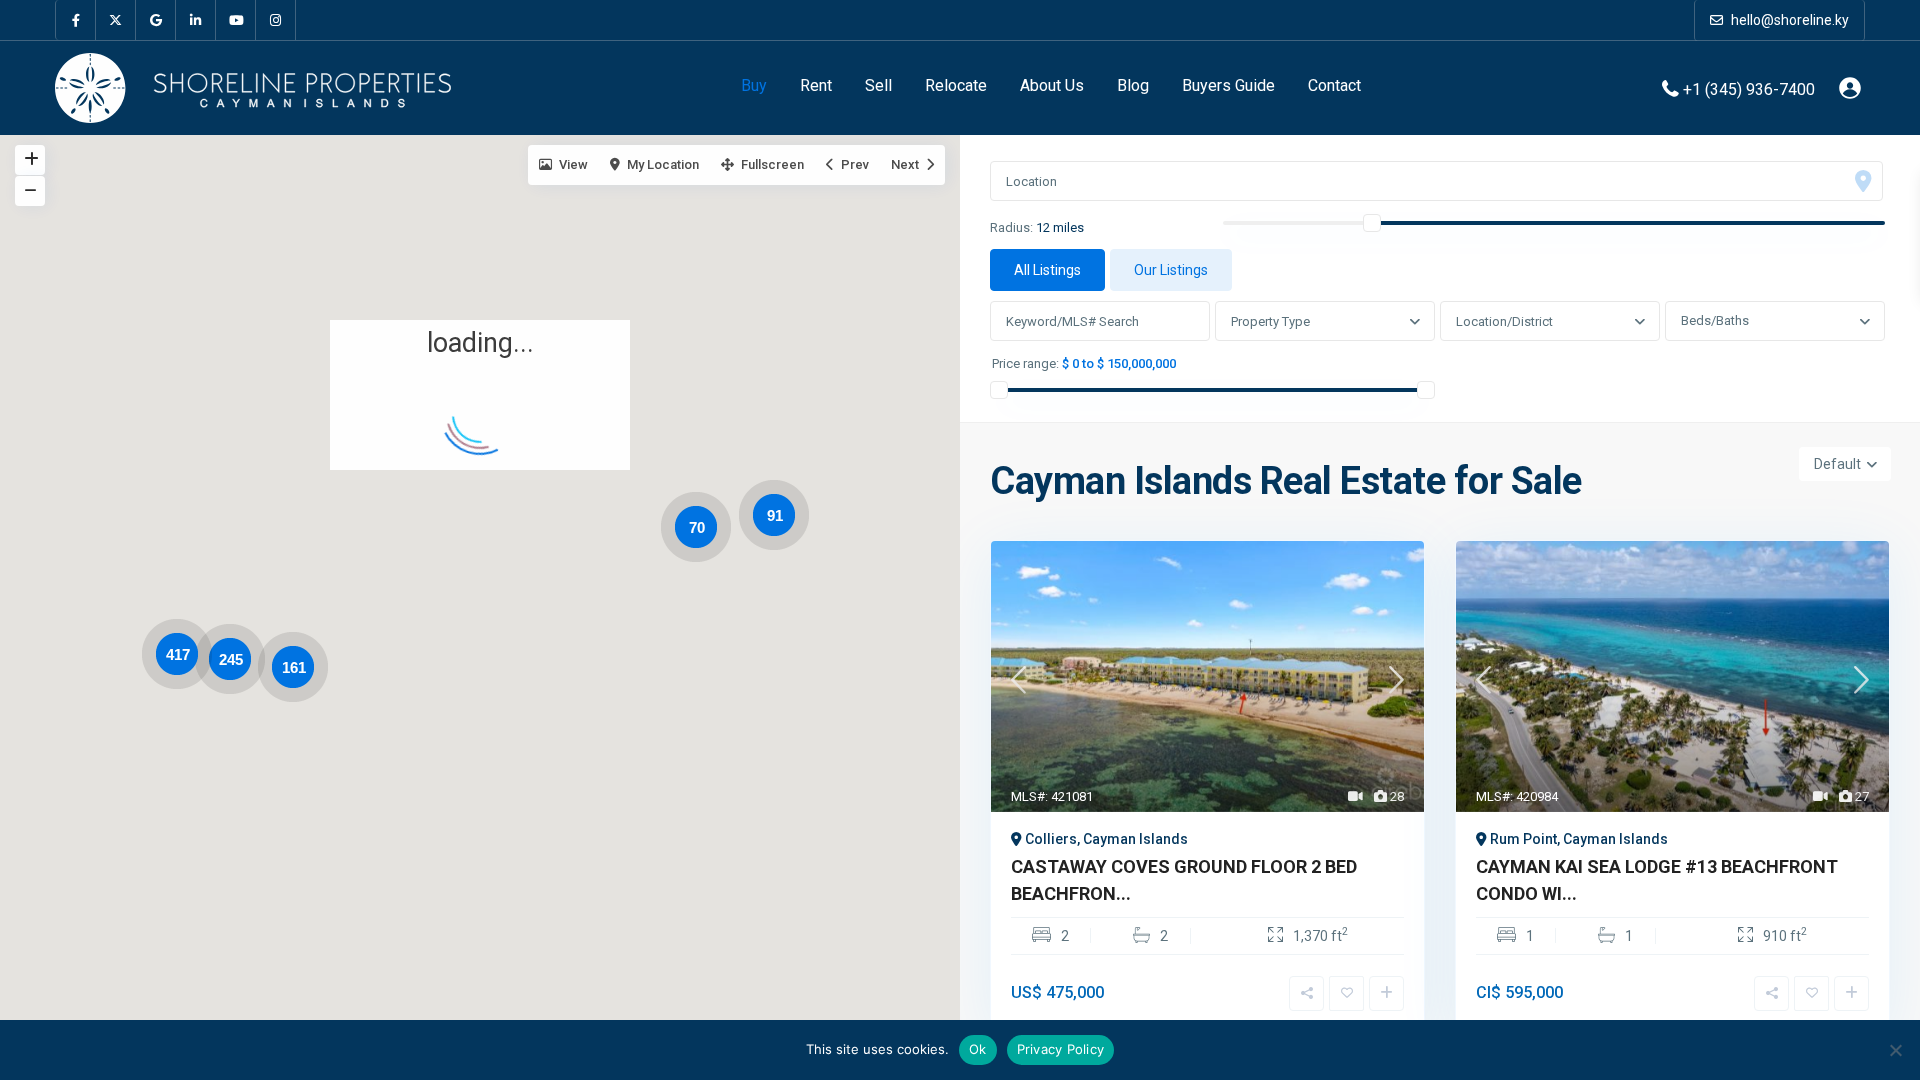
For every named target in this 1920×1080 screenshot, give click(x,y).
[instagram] (276, 20)
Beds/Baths (1715, 320)
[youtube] (236, 20)
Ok (978, 1049)
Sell (878, 85)
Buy (754, 85)
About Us (1052, 85)
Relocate (956, 85)
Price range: (1025, 364)
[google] (156, 20)
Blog (1133, 85)
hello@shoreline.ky (1788, 20)
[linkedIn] (196, 20)
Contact (1334, 85)
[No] (1895, 1050)
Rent (816, 85)
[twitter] (116, 20)
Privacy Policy (1061, 1049)
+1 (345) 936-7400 (1749, 88)
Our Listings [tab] (1171, 270)
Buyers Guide (1228, 85)
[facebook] (76, 20)
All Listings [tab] (1047, 270)
